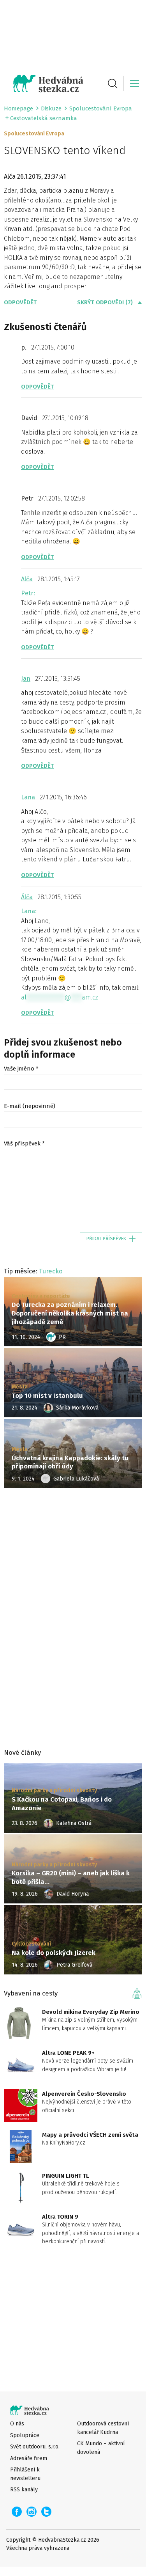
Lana (28, 797)
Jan (26, 679)
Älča (27, 897)
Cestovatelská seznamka (44, 118)
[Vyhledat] (113, 83)
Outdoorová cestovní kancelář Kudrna (103, 2428)
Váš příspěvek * (24, 1143)
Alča (27, 579)
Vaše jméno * (21, 1069)
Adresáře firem (29, 2458)
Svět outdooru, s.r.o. (35, 2447)
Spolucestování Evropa (101, 108)
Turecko (51, 1271)
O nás (17, 2424)
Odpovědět (20, 302)
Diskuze (51, 108)
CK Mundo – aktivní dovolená (101, 2448)
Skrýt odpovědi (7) (105, 302)
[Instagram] (32, 2512)
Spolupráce (25, 2435)
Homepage (18, 108)
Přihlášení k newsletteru (25, 2474)
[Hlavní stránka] (44, 83)
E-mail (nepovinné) (30, 1106)
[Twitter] (46, 2512)
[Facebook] (17, 2512)
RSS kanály (24, 2490)
